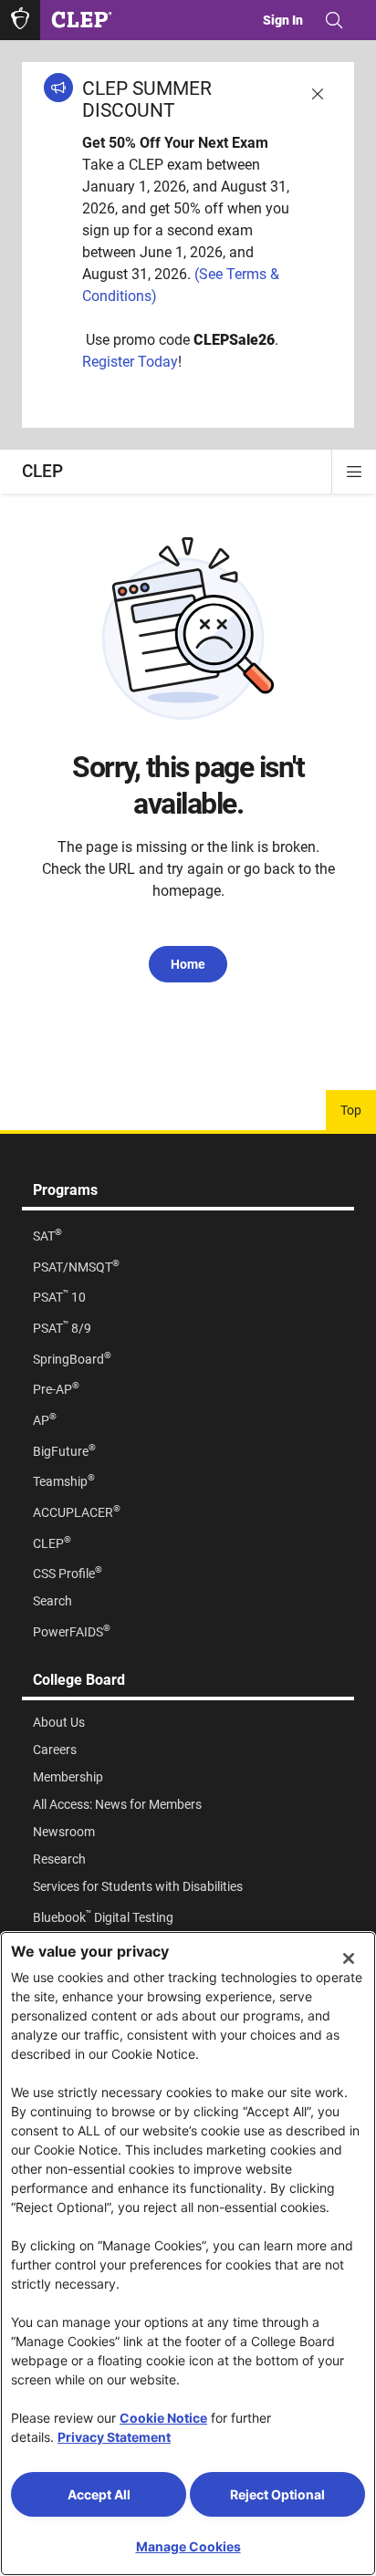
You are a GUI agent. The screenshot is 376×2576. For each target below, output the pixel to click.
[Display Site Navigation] (354, 472)
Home (188, 964)
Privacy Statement (114, 2437)
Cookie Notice (163, 2418)
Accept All (99, 2494)
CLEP (42, 471)
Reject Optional (277, 2494)
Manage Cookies (188, 2546)
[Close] (349, 1958)
